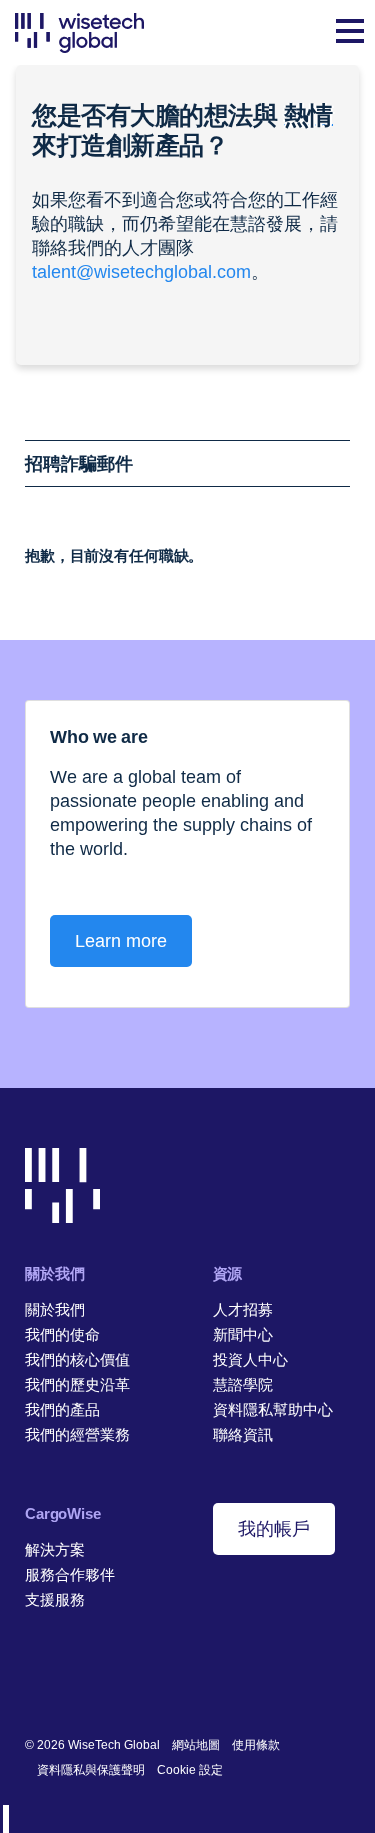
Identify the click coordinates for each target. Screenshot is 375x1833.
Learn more (121, 941)
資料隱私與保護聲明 (91, 1770)
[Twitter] (96, 1680)
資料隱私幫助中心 (273, 1409)
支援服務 (55, 1599)
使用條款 (256, 1745)
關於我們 (55, 1309)
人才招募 (243, 1309)
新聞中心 (243, 1334)
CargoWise (63, 1513)
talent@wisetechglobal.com (141, 272)
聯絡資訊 (243, 1434)
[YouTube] (127, 1680)
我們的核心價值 (77, 1359)
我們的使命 (62, 1334)
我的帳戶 (274, 1529)
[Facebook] (65, 1680)
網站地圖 (196, 1745)
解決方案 (55, 1549)
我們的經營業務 (77, 1434)
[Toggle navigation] (350, 33)
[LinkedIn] (34, 1680)
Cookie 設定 (190, 1770)
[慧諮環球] (79, 32)
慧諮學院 (243, 1384)
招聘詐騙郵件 (79, 464)
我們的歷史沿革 (77, 1384)
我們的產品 (62, 1409)
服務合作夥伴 (70, 1574)
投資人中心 (250, 1359)
